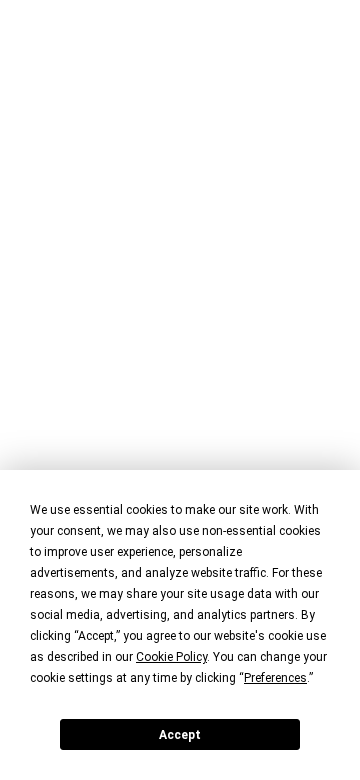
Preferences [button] (275, 678)
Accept (180, 735)
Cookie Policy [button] (171, 657)
